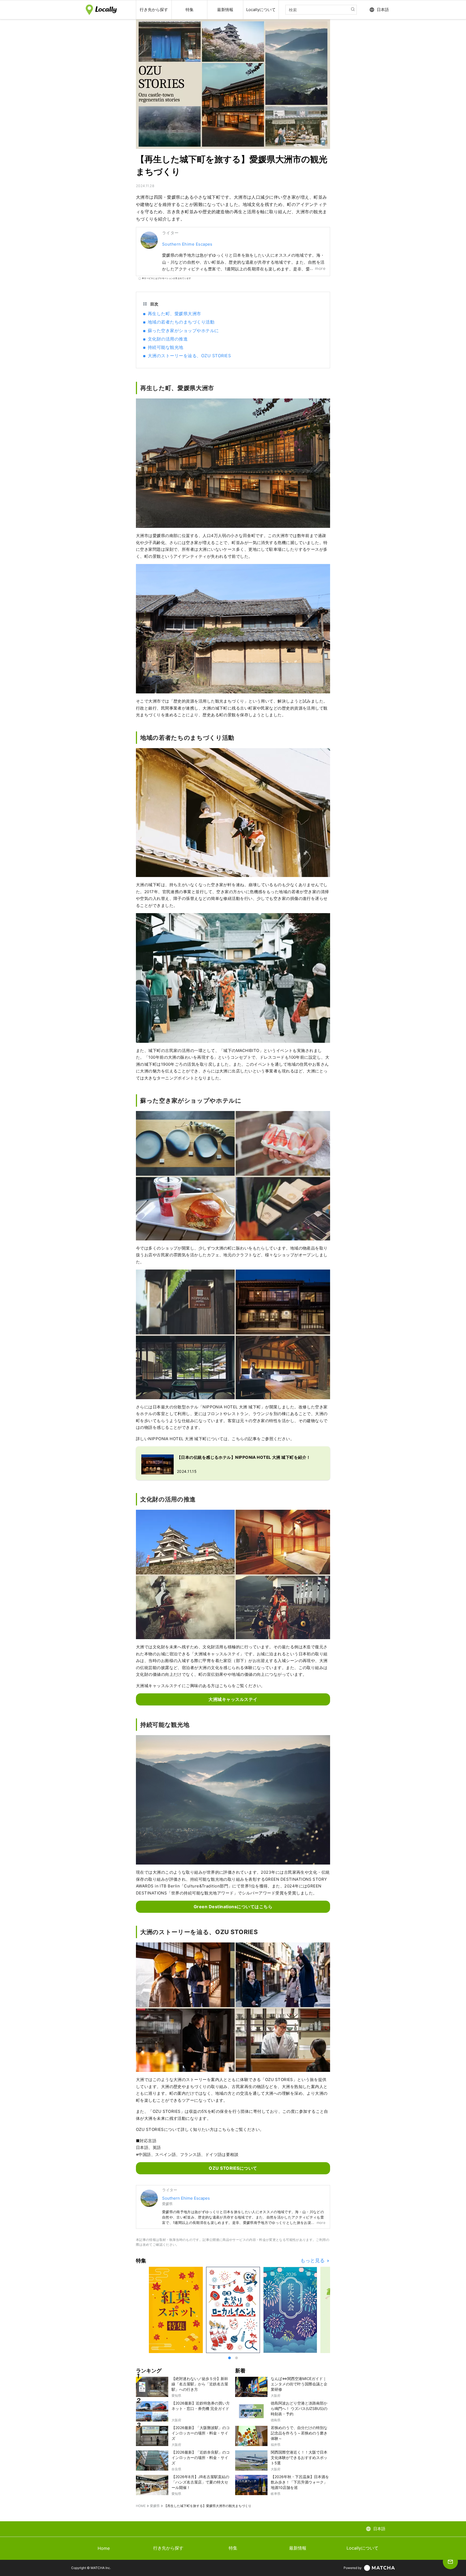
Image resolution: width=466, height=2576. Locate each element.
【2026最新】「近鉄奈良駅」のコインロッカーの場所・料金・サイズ (201, 2458)
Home (104, 2548)
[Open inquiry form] (450, 2562)
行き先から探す (168, 2548)
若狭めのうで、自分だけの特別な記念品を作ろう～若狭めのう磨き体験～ (299, 2433)
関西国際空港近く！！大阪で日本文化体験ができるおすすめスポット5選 (299, 2458)
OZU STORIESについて (233, 2168)
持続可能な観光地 (166, 347)
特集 (233, 2548)
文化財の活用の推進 (168, 339)
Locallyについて (362, 2548)
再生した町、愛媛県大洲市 (174, 314)
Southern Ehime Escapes (187, 244)
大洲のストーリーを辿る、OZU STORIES (189, 356)
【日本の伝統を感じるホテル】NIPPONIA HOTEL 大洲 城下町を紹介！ (244, 1457)
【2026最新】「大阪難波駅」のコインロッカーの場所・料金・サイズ (201, 2433)
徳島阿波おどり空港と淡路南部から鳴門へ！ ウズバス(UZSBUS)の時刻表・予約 (299, 2408)
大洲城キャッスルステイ (233, 1699)
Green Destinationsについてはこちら (233, 1907)
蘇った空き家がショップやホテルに (183, 331)
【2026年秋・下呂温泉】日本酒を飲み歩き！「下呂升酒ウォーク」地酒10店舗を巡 (300, 2482)
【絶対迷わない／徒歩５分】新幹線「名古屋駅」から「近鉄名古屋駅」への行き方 (200, 2384)
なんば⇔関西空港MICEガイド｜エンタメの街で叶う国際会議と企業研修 (299, 2384)
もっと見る (313, 2261)
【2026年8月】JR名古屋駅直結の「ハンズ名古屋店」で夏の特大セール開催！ (200, 2482)
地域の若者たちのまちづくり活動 (181, 322)
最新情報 (298, 2548)
